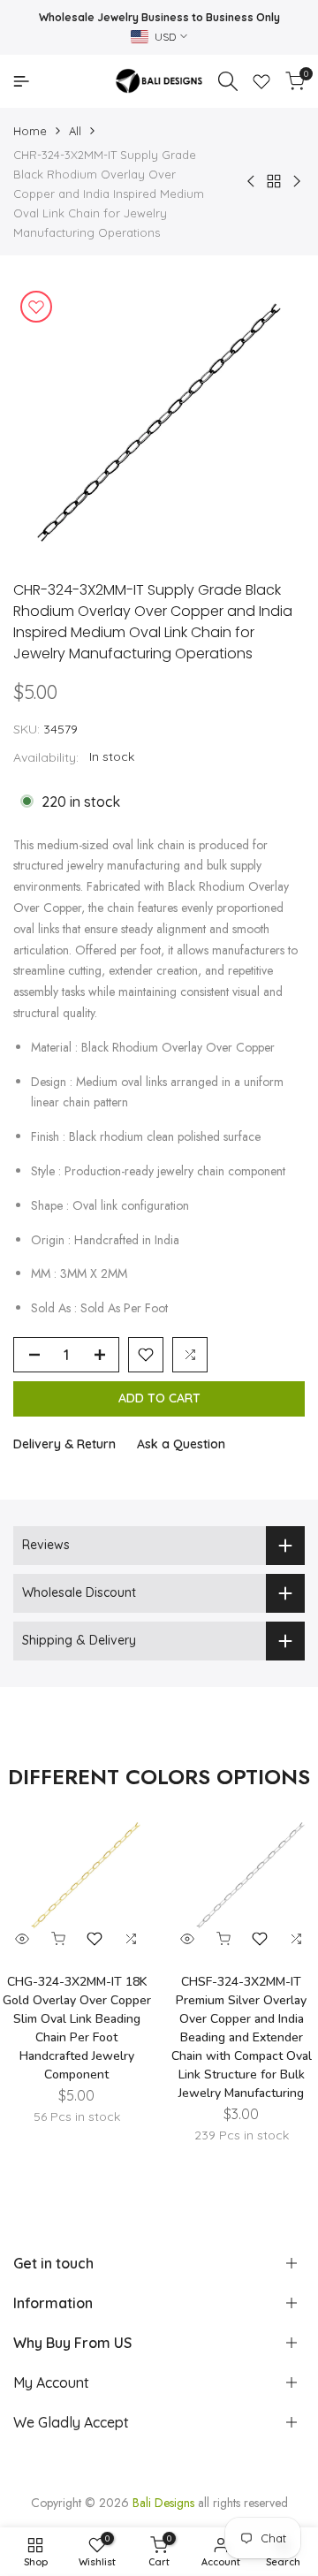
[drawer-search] (228, 81)
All (75, 131)
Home (30, 131)
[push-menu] (21, 81)
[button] (146, 1355)
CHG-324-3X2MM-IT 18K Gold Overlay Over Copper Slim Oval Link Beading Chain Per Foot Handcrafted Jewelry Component (77, 2028)
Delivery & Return (64, 1444)
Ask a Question (181, 1444)
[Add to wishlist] (36, 307)
